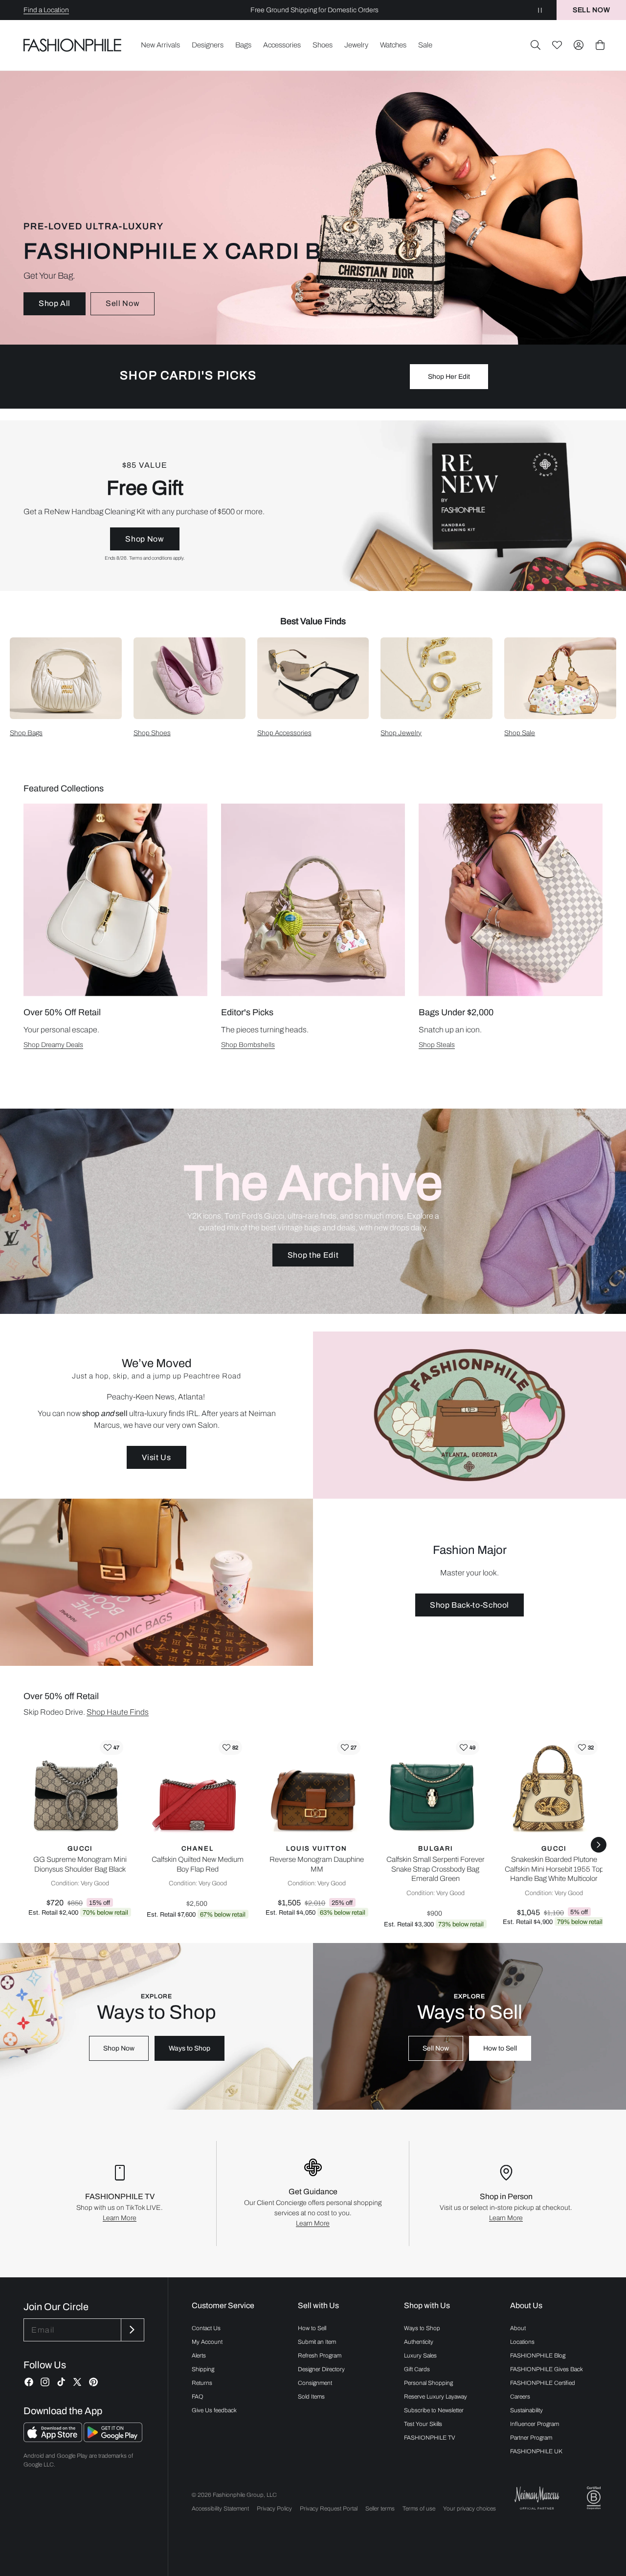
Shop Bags (26, 733)
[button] (536, 45)
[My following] (557, 45)
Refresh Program (320, 2356)
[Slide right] (599, 1845)
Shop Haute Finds (118, 1712)
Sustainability (526, 2410)
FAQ (198, 2397)
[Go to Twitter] (77, 2382)
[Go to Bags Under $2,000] (511, 900)
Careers (520, 2397)
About (518, 2328)
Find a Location (46, 10)
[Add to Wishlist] (112, 1747)
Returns (202, 2383)
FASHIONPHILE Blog (538, 2356)
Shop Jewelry (401, 733)
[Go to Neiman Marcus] (537, 2498)
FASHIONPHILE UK (536, 2451)
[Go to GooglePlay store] (113, 2439)
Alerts (199, 2356)
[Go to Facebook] (29, 2382)
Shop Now (145, 539)
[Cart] (600, 45)
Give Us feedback (214, 2410)
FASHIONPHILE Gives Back (547, 2369)
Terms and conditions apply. (157, 558)
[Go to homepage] (73, 45)
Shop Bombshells (248, 1045)
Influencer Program (535, 2424)
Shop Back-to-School (469, 1605)
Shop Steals (437, 1045)
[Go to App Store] (54, 2439)
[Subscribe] (132, 2330)
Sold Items (311, 2397)
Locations (522, 2342)
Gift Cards (417, 2369)
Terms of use (419, 2509)
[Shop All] (313, 208)
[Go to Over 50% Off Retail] (115, 900)
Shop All (55, 303)
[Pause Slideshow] (540, 10)
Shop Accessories (284, 733)
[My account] (579, 45)
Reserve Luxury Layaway (436, 2397)
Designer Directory (321, 2369)
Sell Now (123, 303)
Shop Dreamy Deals (53, 1045)
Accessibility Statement (220, 2509)
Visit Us (156, 1457)
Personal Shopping (428, 2383)
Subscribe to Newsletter (434, 2410)
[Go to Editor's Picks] (313, 900)
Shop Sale (520, 733)
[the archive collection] (313, 1211)
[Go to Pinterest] (93, 2382)
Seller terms (380, 2509)
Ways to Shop (190, 2048)
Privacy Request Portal (329, 2509)
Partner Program (531, 2438)
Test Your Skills (423, 2424)
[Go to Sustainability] (594, 2498)
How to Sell (500, 2048)
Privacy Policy (274, 2509)
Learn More (120, 2218)
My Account (207, 2342)
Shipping (203, 2369)
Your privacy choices (469, 2509)
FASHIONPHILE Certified (543, 2383)
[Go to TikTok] (61, 2382)
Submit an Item (317, 2342)
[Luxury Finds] (313, 506)
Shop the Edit (313, 1255)
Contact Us (206, 2328)
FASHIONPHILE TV (430, 2438)
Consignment (315, 2383)
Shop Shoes (152, 733)
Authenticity (419, 2342)
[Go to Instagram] (45, 2382)
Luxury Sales (420, 2356)
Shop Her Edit (449, 377)
